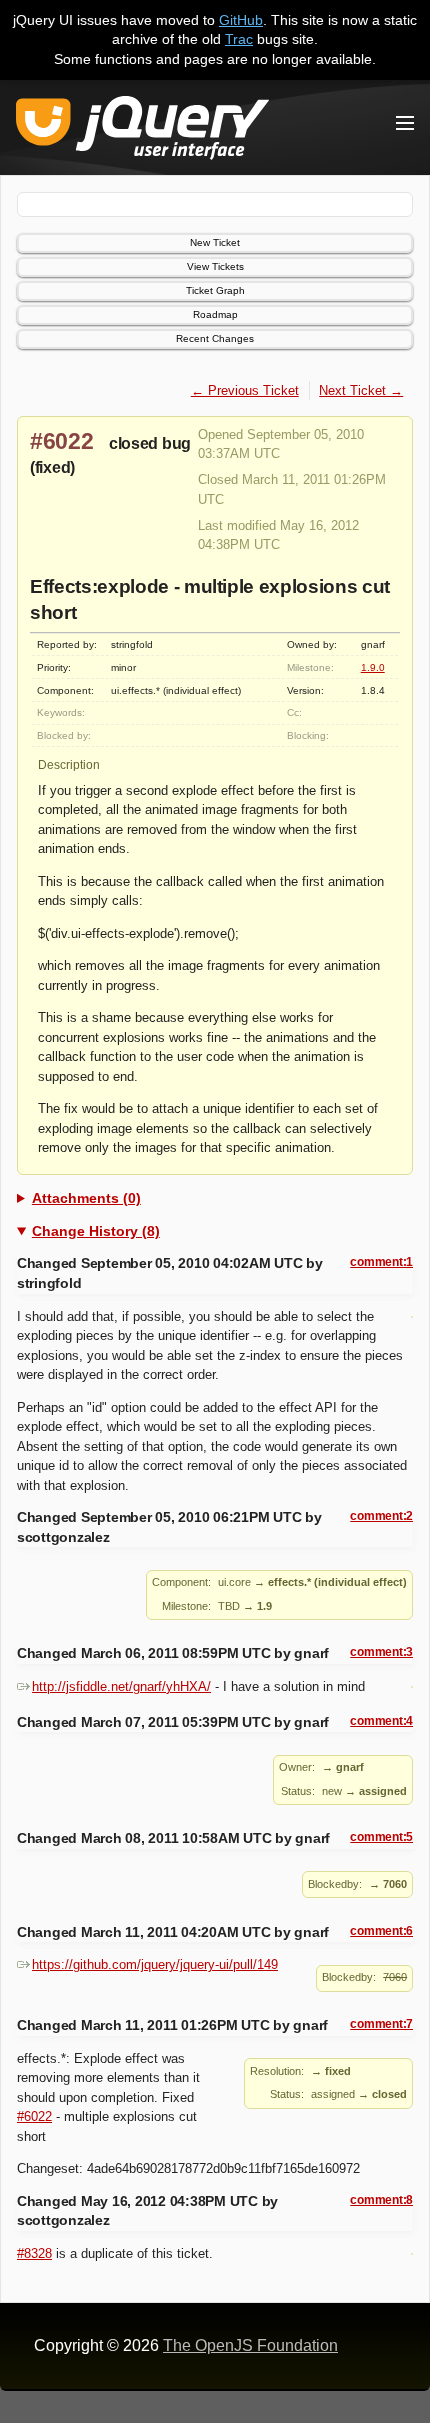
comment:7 (381, 2024)
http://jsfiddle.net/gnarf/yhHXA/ (121, 1686)
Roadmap (215, 314)
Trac (239, 39)
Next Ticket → (361, 390)
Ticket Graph (215, 290)
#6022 (62, 441)
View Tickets (215, 266)
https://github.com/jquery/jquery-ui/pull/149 (155, 1964)
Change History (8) (96, 1231)
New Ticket (215, 242)
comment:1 (381, 1262)
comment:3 (381, 1652)
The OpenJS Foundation (250, 2345)
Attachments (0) (86, 1198)
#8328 (34, 2253)
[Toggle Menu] (405, 123)
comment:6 (381, 1931)
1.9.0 (373, 667)
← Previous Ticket (245, 390)
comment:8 (381, 2200)
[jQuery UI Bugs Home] (142, 131)
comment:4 (381, 1721)
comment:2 (381, 1516)
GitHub (241, 20)
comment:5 (381, 1837)
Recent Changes (215, 338)
